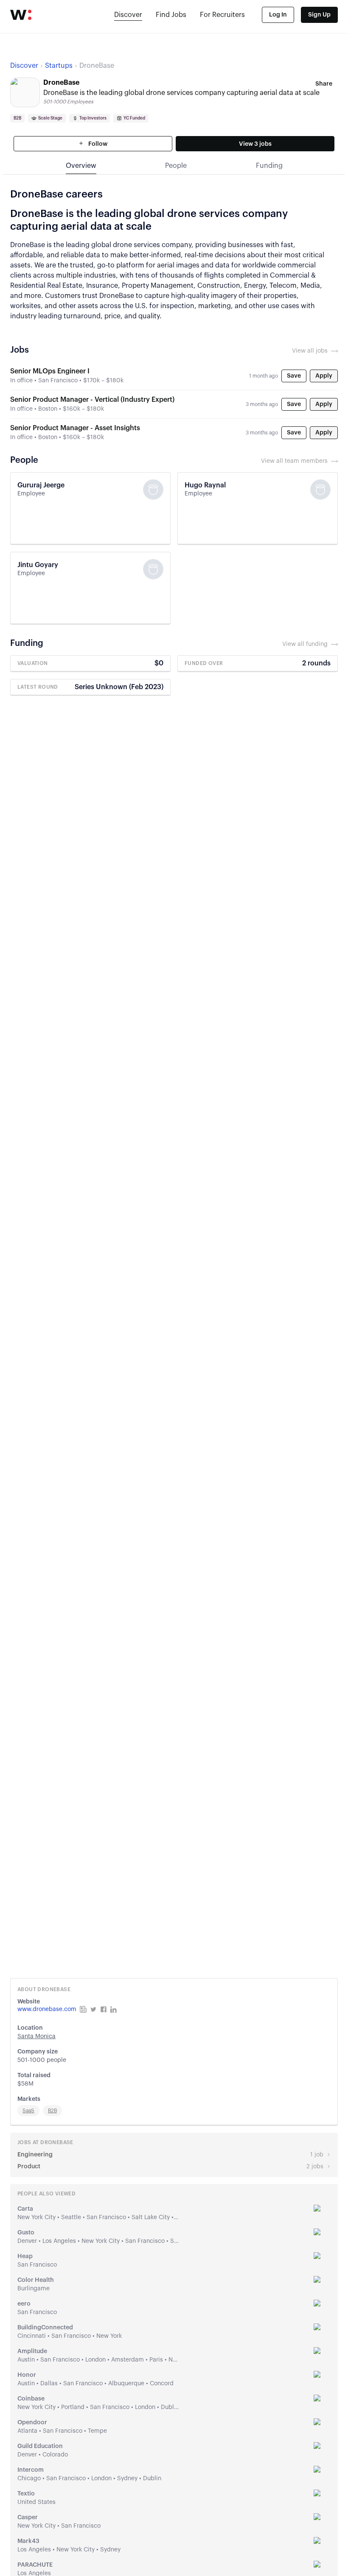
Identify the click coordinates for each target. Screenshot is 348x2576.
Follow (97, 144)
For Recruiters (222, 15)
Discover (128, 15)
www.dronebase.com (47, 2009)
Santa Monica (36, 2036)
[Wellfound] (21, 15)
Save (294, 376)
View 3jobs (255, 144)
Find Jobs (171, 15)
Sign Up (319, 15)
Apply (324, 376)
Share (324, 84)
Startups (59, 66)
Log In (278, 15)
